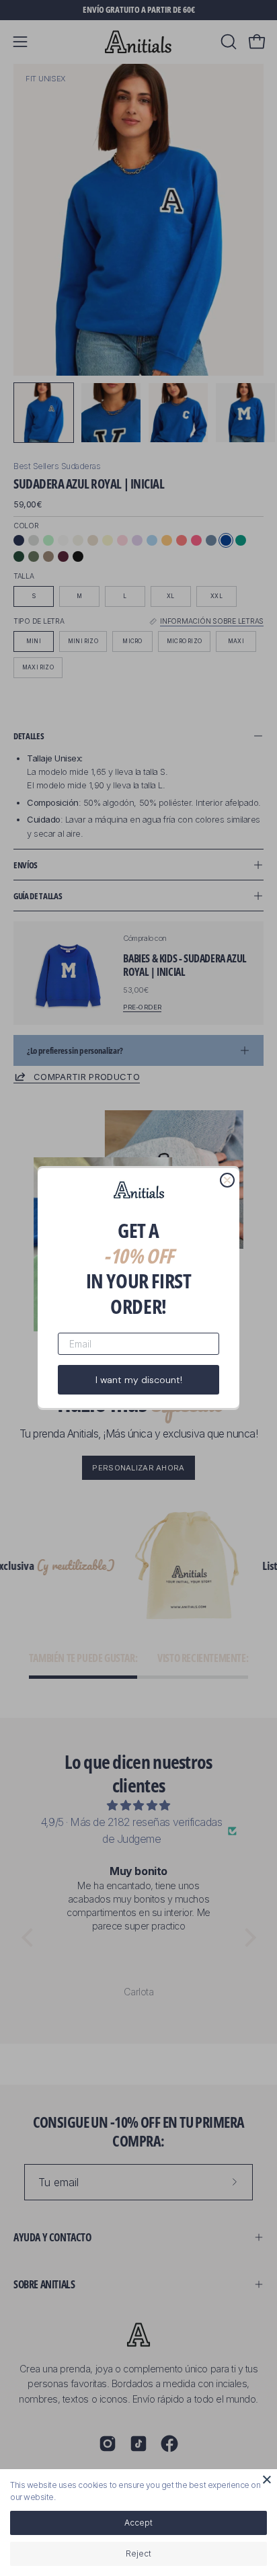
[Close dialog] (227, 1180)
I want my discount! (139, 1380)
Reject (138, 2553)
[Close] (267, 2479)
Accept (138, 2523)
